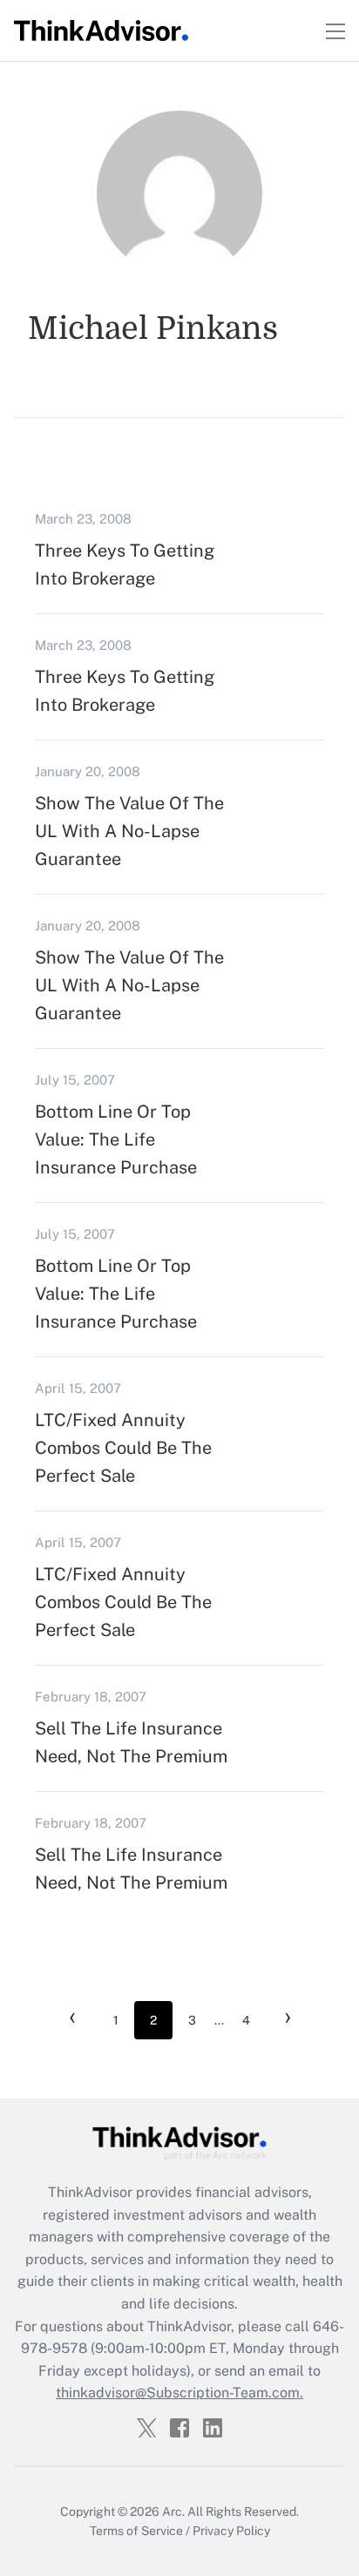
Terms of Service (136, 2531)
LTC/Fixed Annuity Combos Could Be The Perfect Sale (123, 1448)
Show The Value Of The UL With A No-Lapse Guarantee (129, 831)
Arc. (173, 2512)
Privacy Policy (231, 2531)
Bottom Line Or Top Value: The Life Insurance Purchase (116, 1139)
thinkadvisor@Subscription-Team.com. (179, 2393)
